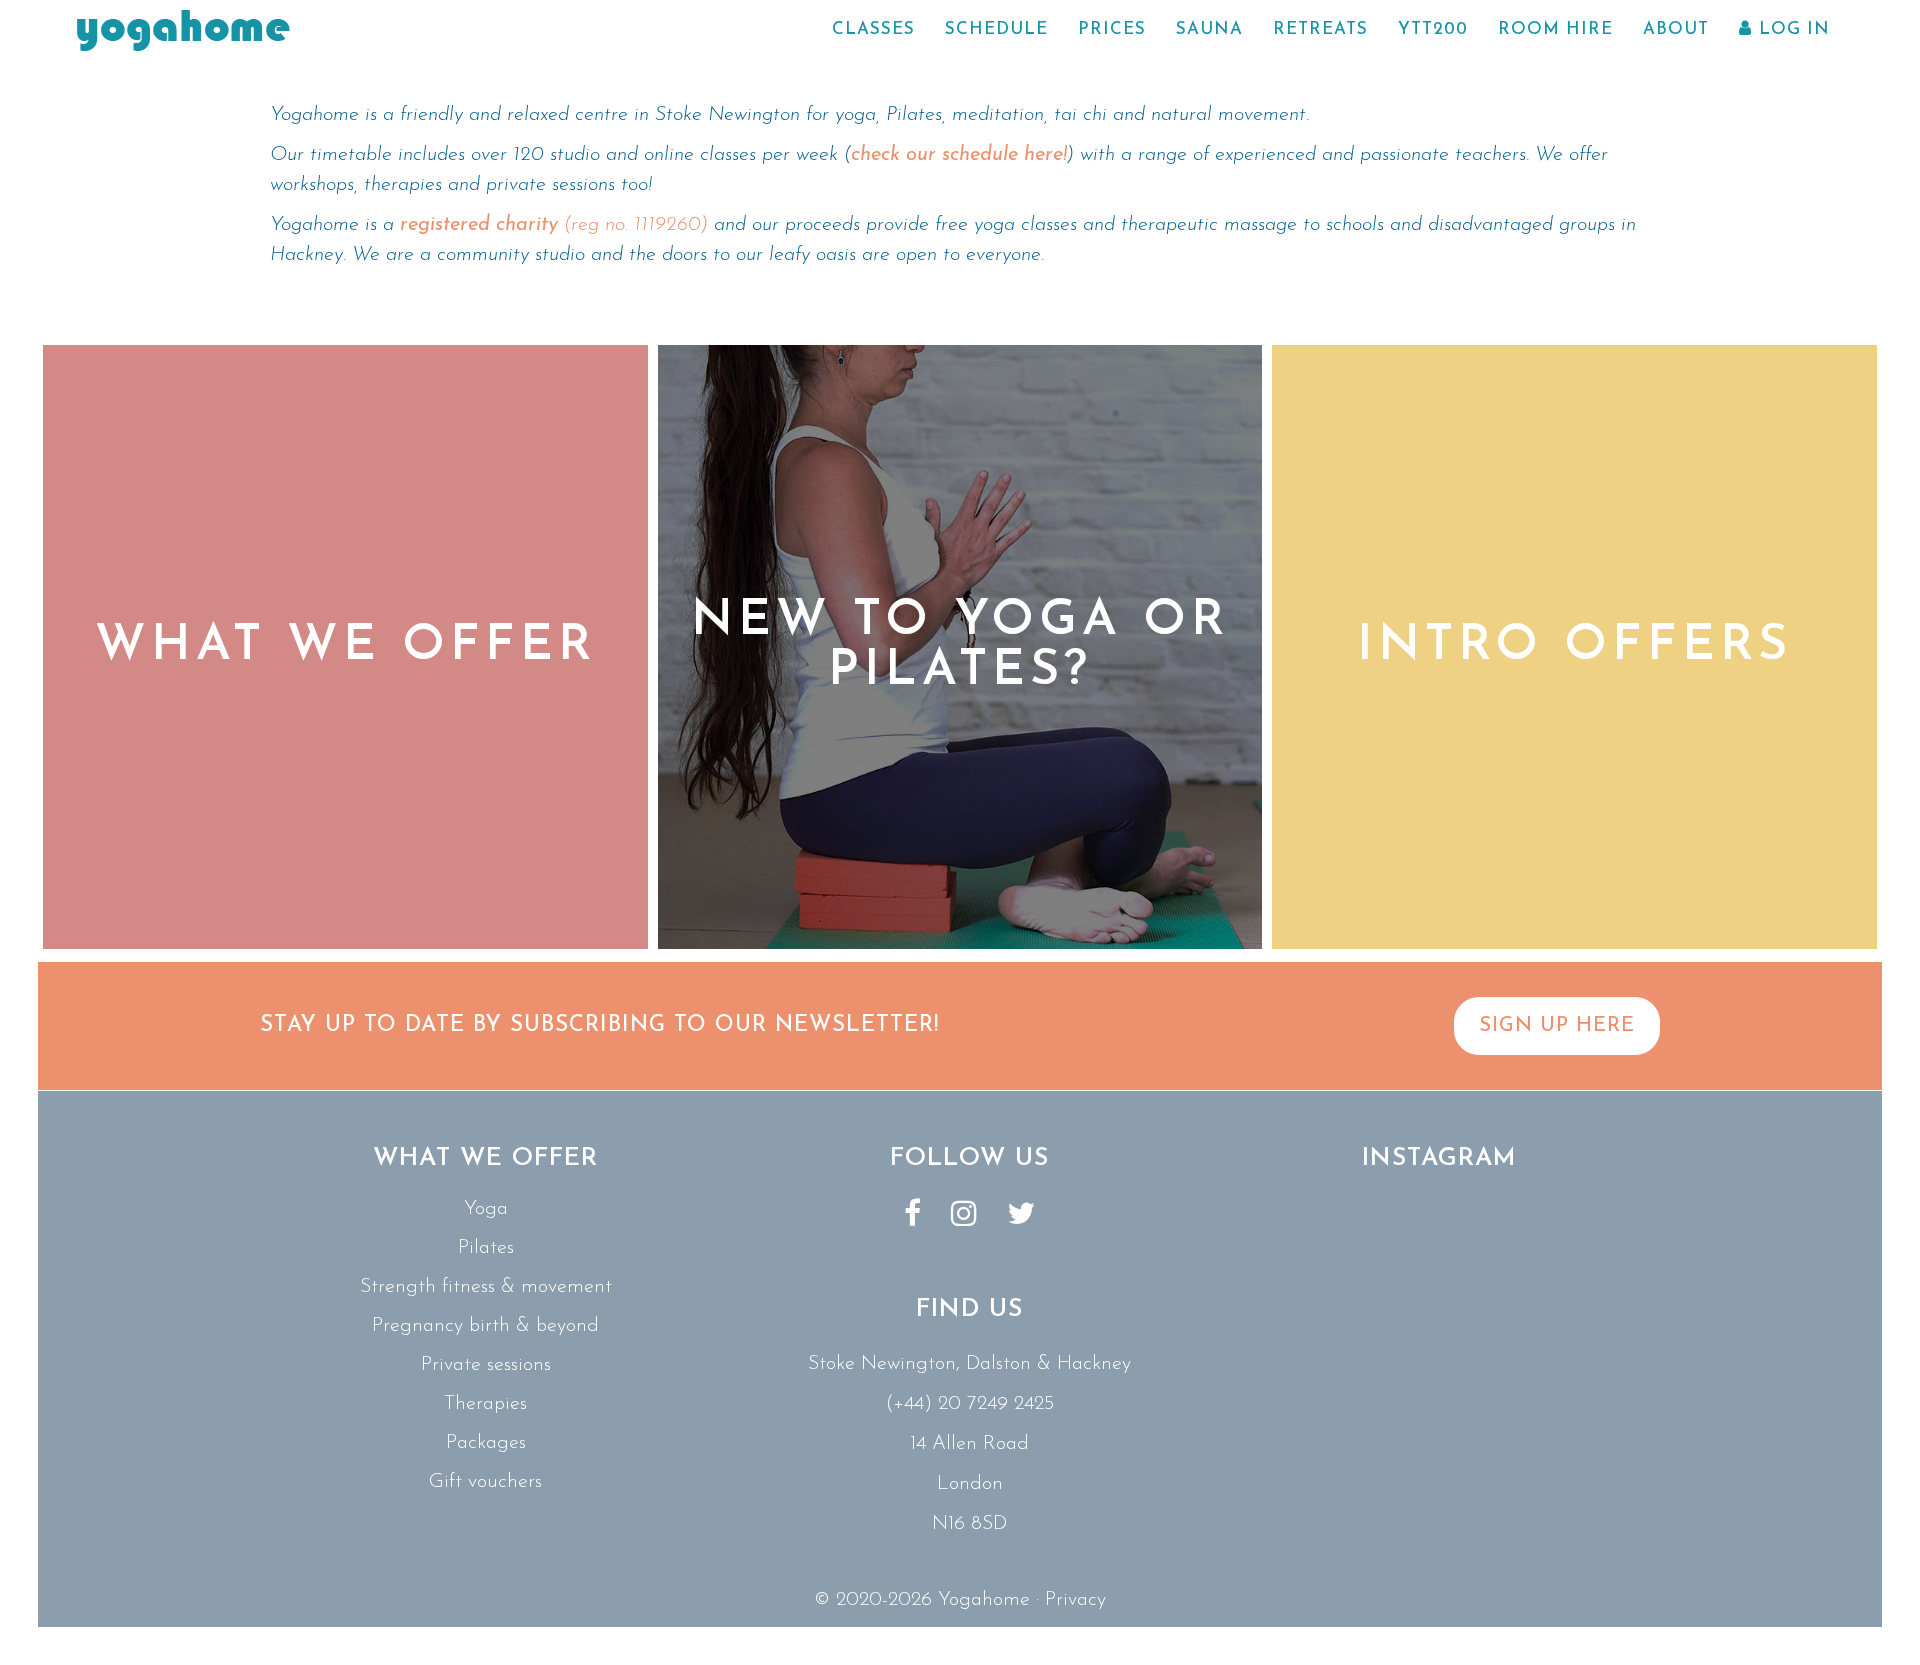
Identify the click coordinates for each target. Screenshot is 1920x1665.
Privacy (1075, 1600)
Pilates (486, 1248)
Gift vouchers (485, 1482)
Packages (486, 1443)
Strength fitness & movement (486, 1287)
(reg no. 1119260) (557, 225)
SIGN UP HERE (1557, 1026)
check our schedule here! (959, 155)
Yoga (486, 1209)
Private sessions (486, 1365)
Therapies (485, 1404)
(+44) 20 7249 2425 (969, 1404)
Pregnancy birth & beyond (485, 1326)
